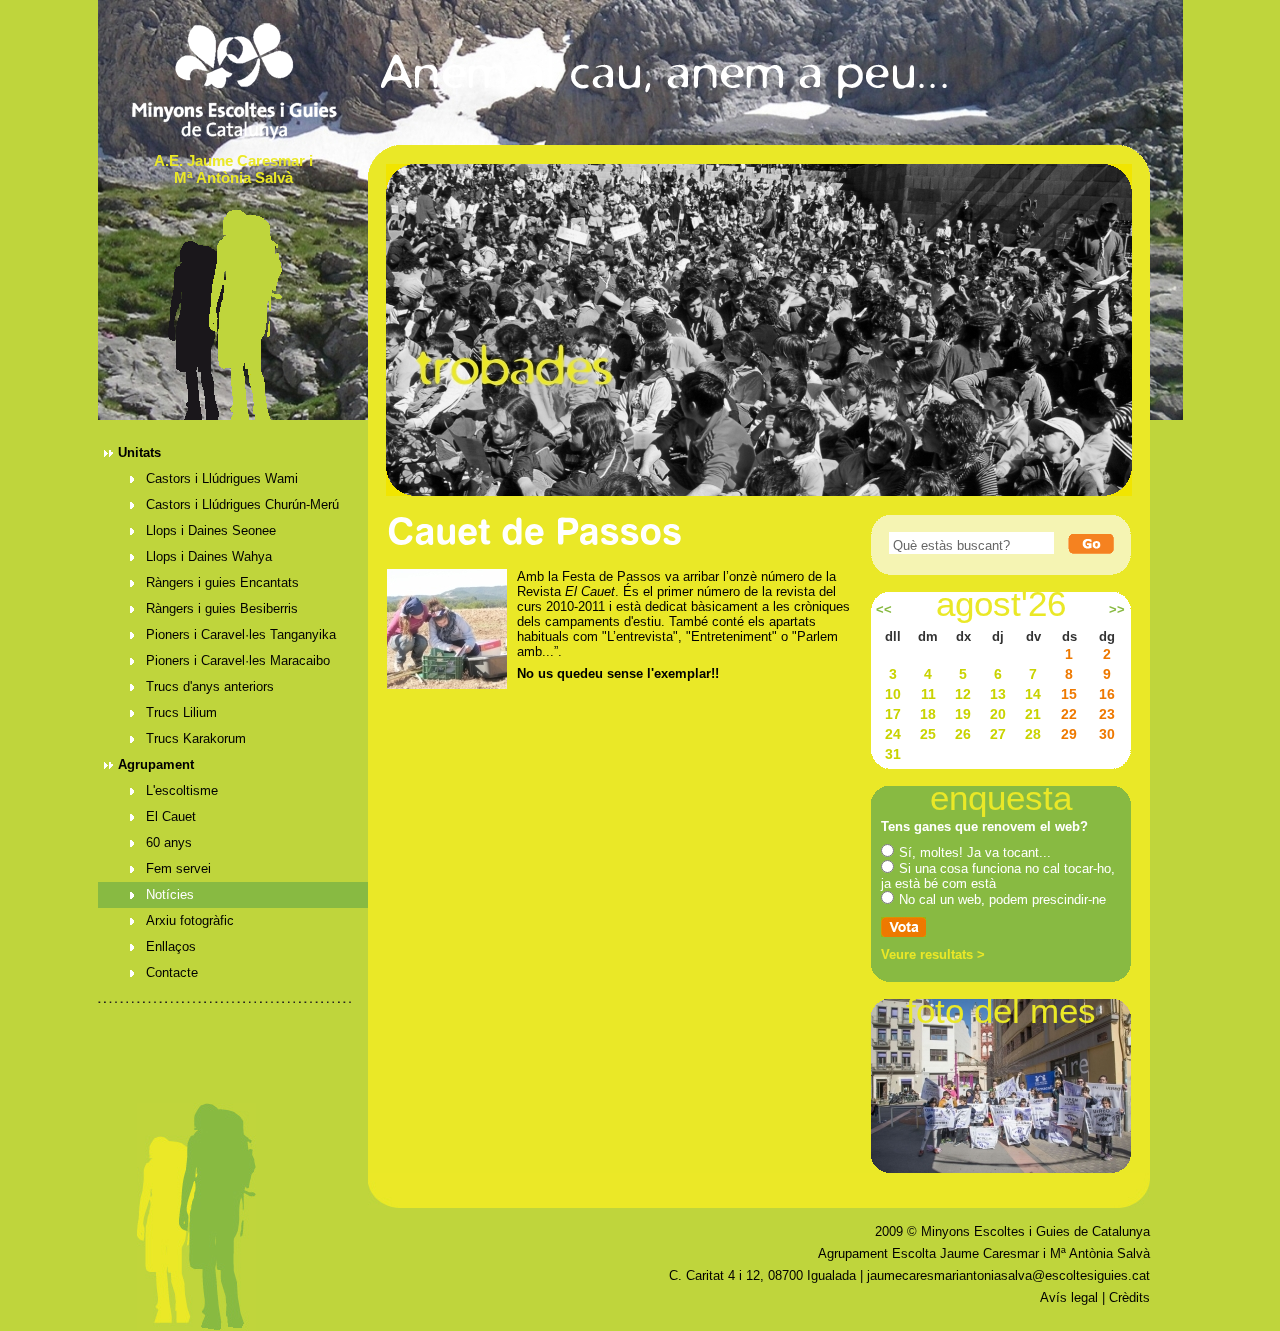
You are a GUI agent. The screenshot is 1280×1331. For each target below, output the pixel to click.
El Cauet (171, 816)
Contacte (172, 972)
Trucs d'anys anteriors (210, 686)
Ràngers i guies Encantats (222, 582)
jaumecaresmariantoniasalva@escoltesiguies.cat (1008, 1275)
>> (1117, 610)
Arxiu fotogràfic (190, 920)
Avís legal (1069, 1297)
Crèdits (1129, 1297)
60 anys (169, 842)
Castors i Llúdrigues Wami (222, 478)
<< (884, 610)
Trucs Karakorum (196, 738)
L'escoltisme (182, 790)
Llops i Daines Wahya (209, 556)
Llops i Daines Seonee (211, 530)
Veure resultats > (933, 954)
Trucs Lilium (181, 712)
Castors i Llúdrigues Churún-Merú (242, 504)
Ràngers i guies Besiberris (222, 608)
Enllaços (171, 946)
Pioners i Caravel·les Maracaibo (238, 660)
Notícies (170, 894)
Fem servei (178, 868)
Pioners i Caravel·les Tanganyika (241, 634)
